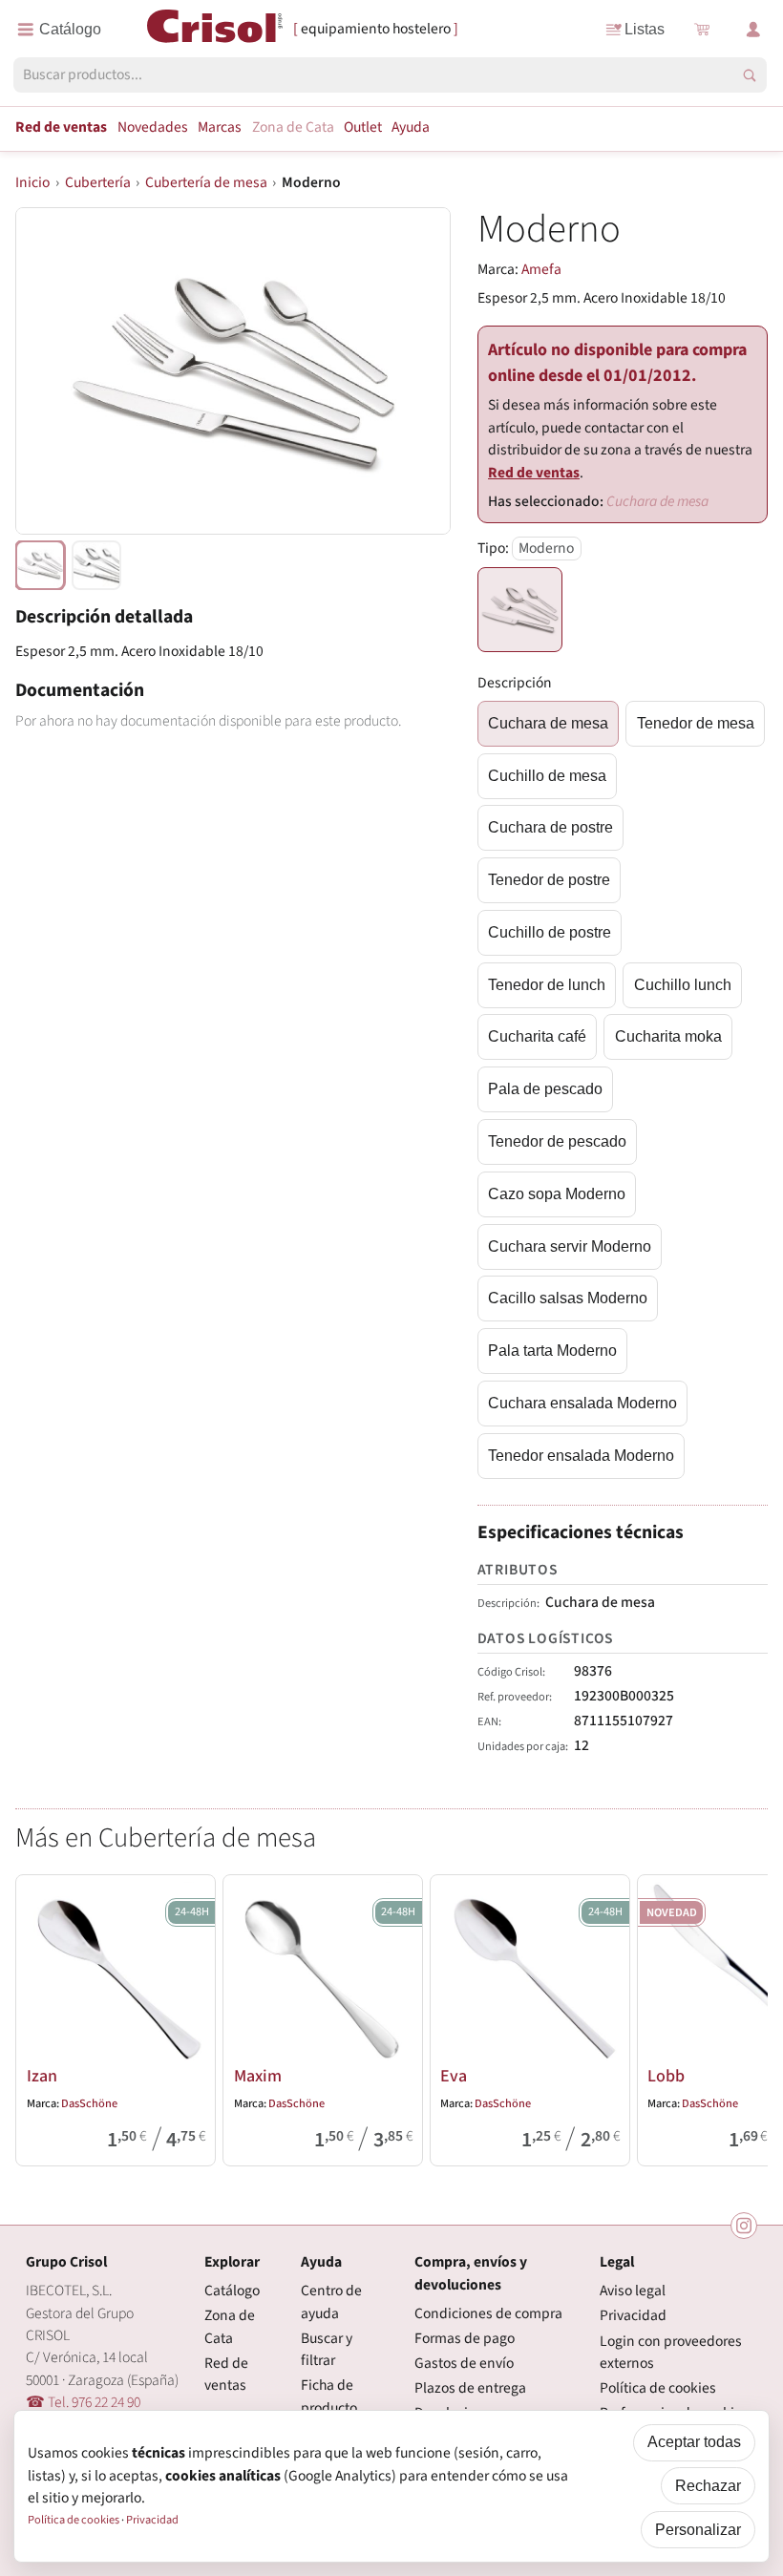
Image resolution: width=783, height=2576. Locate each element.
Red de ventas (61, 127)
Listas (645, 29)
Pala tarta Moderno (552, 1351)
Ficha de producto (329, 2396)
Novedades (153, 127)
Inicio (32, 182)
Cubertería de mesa (206, 182)
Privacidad (633, 2315)
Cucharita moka (668, 1036)
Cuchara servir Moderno (570, 1246)
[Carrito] (701, 30)
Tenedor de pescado (557, 1141)
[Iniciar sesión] (753, 30)
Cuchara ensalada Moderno (582, 1403)
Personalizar (698, 2530)
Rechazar (708, 2486)
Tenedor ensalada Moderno (581, 1456)
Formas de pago (465, 2338)
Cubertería (98, 182)
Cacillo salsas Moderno (568, 1298)
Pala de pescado (545, 1089)
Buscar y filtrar (327, 2349)
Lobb (666, 2076)
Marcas (220, 127)
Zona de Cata (293, 127)
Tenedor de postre (549, 880)
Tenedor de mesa (696, 723)
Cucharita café (537, 1036)
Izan (42, 2076)
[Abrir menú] (59, 30)
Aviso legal (633, 2291)
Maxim (258, 2076)
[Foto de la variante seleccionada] (40, 565)
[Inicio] (215, 28)
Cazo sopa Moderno (557, 1194)
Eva (454, 2076)
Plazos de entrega (470, 2388)
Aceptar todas (694, 2442)
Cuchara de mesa (548, 723)
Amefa (541, 269)
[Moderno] (520, 610)
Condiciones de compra (488, 2313)
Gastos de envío (464, 2363)
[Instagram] (744, 2226)
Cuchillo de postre (550, 932)
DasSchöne (89, 2103)
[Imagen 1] (96, 565)
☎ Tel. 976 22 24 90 (83, 2402)
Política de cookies (658, 2388)
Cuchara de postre (550, 827)
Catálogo (232, 2291)
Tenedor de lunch (547, 985)
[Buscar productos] (750, 75)
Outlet (363, 127)
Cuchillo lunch (683, 985)
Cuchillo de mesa (547, 776)
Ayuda (411, 127)
